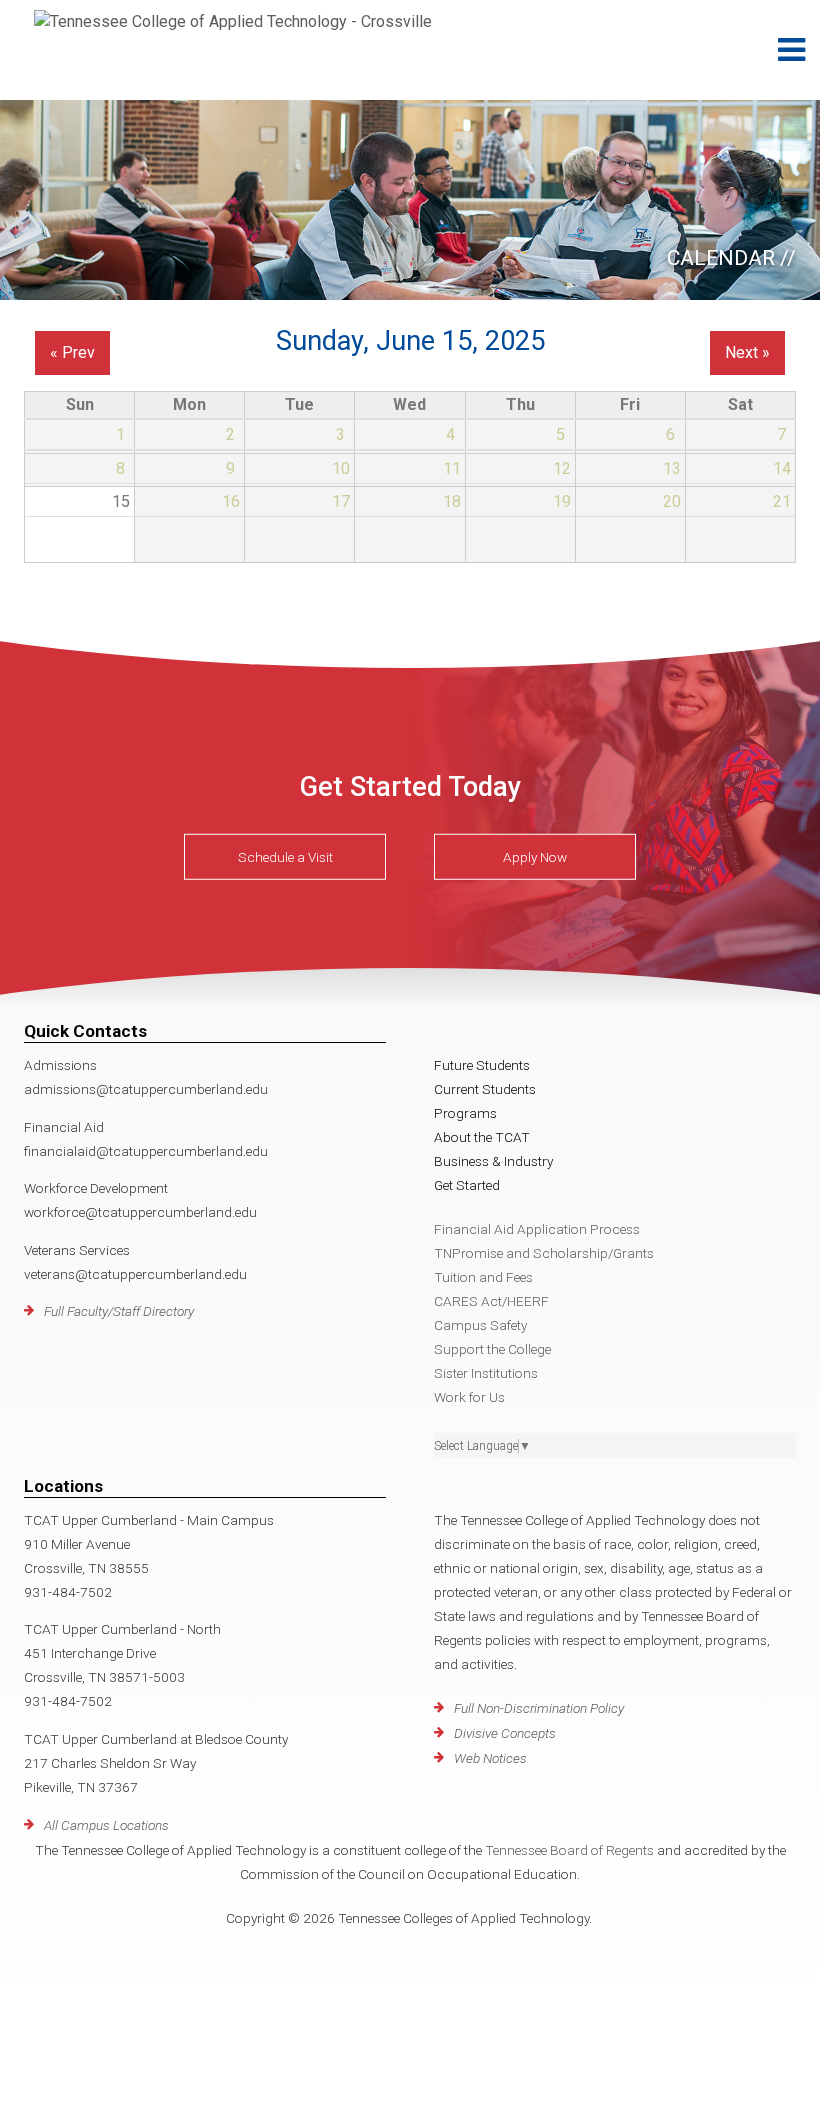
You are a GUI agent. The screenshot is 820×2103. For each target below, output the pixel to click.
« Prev (72, 352)
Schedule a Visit (285, 857)
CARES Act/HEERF (491, 1301)
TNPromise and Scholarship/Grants (544, 1253)
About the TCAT (482, 1137)
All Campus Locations (106, 1825)
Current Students (485, 1089)
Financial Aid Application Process (537, 1229)
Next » (747, 352)
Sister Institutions (486, 1373)
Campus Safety (480, 1325)
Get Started (467, 1185)
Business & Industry (493, 1161)
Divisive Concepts (505, 1733)
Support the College (492, 1349)
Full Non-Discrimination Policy (539, 1708)
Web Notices (490, 1758)
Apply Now (535, 857)
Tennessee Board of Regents (569, 1850)
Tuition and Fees (483, 1277)
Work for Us (469, 1397)
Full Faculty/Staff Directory (119, 1311)
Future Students (482, 1065)
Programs (465, 1113)
